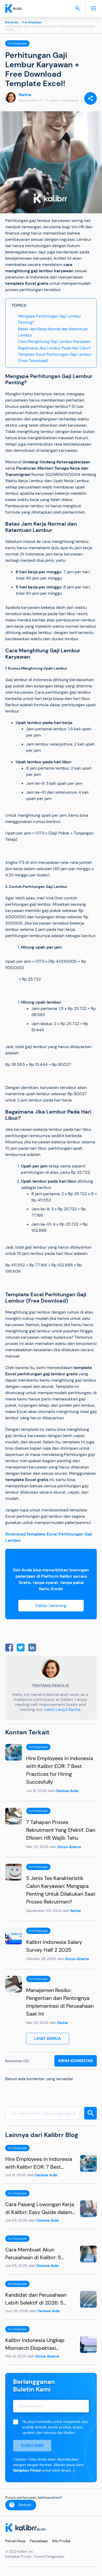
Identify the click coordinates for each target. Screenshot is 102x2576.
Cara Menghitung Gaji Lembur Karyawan (54, 342)
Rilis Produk (61, 2541)
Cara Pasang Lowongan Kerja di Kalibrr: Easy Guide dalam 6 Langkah (40, 2212)
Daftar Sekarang (51, 1606)
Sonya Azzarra (69, 1847)
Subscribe (32, 2446)
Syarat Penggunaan (50, 2556)
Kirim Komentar (76, 2061)
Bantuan (25, 2505)
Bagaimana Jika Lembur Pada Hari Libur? (55, 348)
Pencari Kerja (15, 2541)
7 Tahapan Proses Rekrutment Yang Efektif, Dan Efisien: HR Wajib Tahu (61, 1830)
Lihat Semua (48, 2038)
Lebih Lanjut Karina (62, 1709)
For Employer (32, 22)
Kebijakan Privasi (27, 2470)
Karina (25, 95)
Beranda (12, 22)
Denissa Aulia (67, 1791)
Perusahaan (39, 2541)
